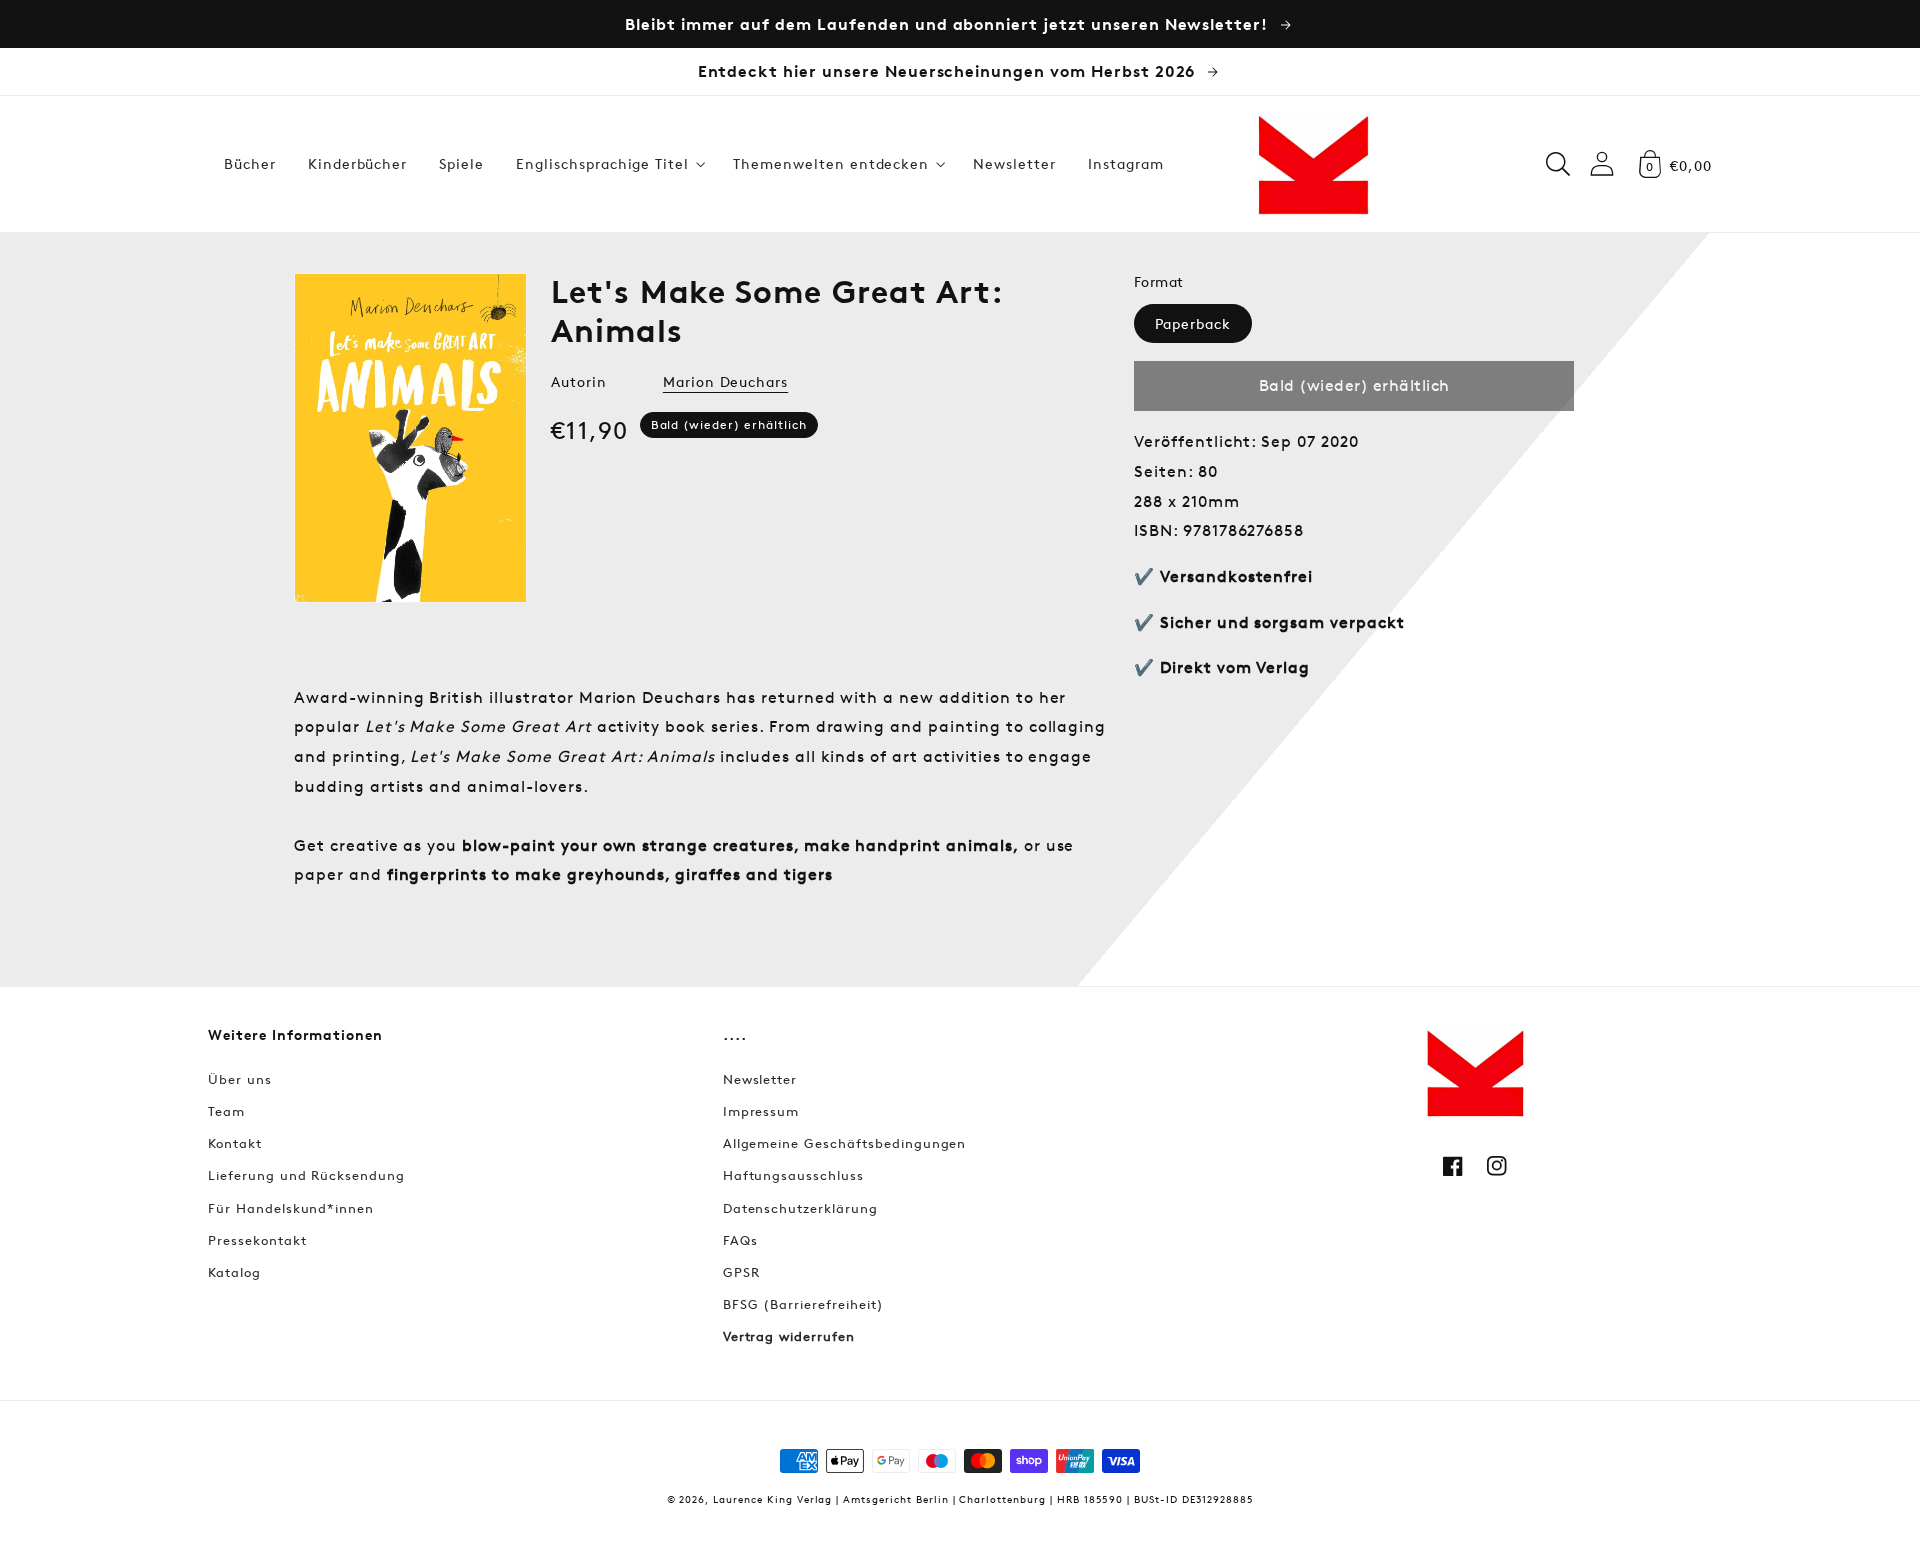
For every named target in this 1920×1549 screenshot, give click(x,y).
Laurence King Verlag (772, 1498)
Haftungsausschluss (793, 1175)
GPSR (741, 1272)
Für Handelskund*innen (291, 1208)
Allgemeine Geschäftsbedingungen (845, 1143)
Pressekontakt (257, 1240)
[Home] (1313, 164)
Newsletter (760, 1079)
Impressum (761, 1111)
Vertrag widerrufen (789, 1336)
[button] (608, 164)
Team (226, 1111)
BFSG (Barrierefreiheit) (803, 1304)
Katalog (234, 1272)
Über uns (240, 1079)
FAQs (740, 1240)
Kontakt (235, 1143)
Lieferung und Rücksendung (306, 1175)
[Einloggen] (1602, 163)
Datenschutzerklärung (800, 1208)
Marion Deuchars (725, 381)
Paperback (1193, 323)
